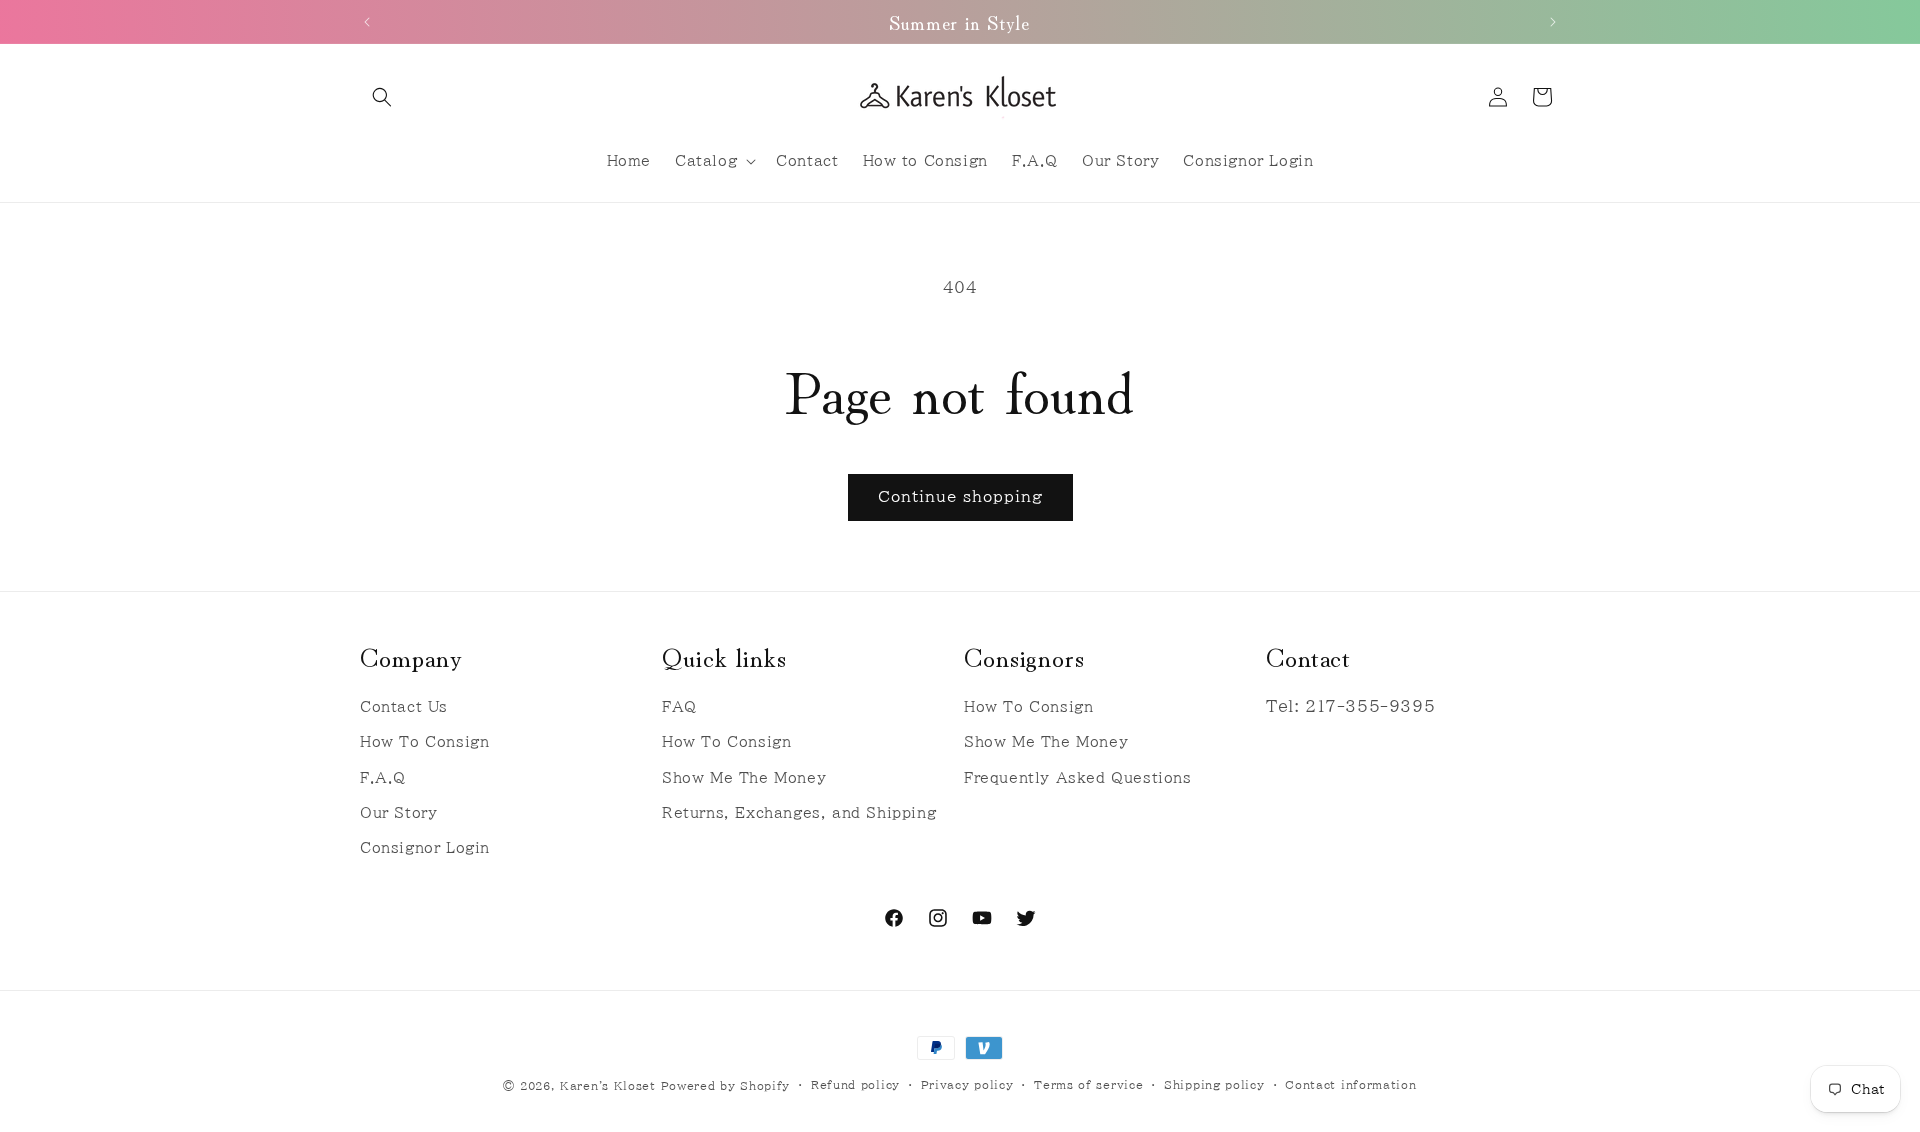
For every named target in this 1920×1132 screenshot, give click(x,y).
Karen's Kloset (608, 1085)
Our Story (398, 813)
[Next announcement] (1553, 22)
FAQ (679, 707)
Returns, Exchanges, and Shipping (799, 813)
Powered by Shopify (726, 1085)
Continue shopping (960, 496)
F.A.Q (383, 778)
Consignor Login (425, 848)
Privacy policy (967, 1084)
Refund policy (855, 1084)
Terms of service (1088, 1084)
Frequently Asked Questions (1078, 778)
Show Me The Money (744, 778)
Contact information (1350, 1084)
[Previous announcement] (367, 22)
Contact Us (404, 707)
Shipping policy (1214, 1084)
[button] (382, 97)
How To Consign (424, 743)
